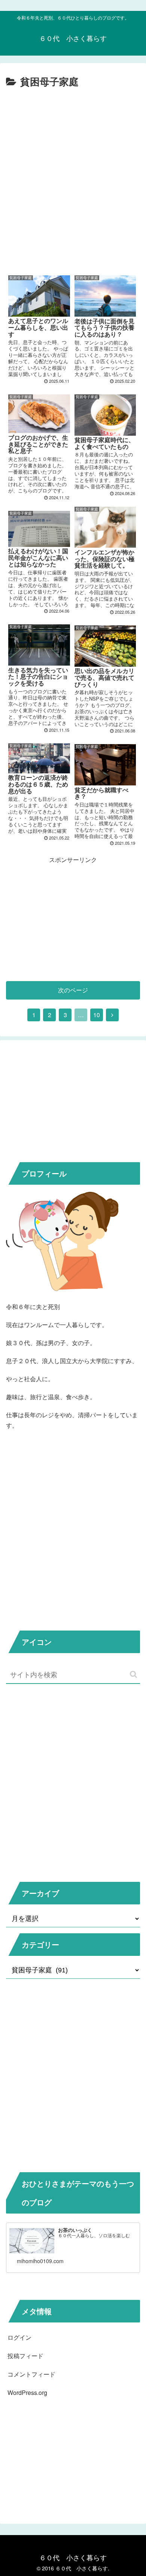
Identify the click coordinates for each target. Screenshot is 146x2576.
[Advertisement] (73, 190)
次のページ (73, 990)
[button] (133, 1674)
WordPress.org (27, 2393)
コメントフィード (31, 2374)
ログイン (19, 2337)
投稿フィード (25, 2356)
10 (97, 1015)
